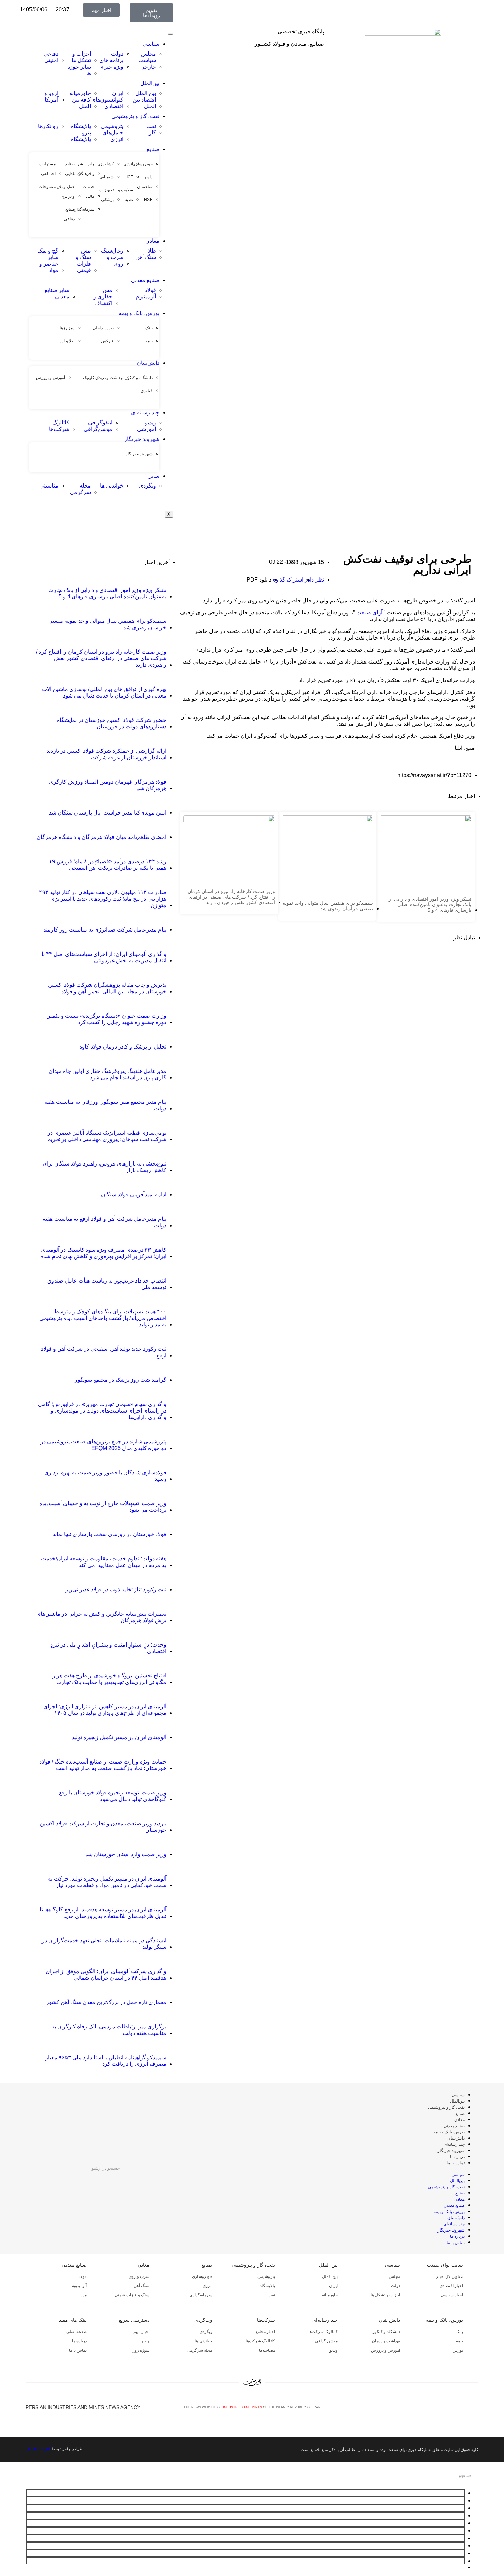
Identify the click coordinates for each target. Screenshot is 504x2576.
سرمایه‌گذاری (201, 2295)
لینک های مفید (73, 2320)
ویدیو (334, 2350)
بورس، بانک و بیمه (139, 313)
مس (83, 2295)
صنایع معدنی (145, 280)
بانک (459, 2332)
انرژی (207, 2286)
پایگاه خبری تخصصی (301, 31)
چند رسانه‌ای (145, 413)
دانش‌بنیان (148, 363)
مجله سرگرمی (200, 2350)
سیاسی (151, 44)
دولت (395, 2286)
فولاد (83, 2276)
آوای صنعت (369, 613)
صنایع (153, 149)
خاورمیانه (330, 2295)
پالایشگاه (267, 2286)
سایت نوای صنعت (445, 2265)
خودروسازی (202, 2276)
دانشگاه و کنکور (386, 2332)
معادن (152, 241)
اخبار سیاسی (452, 2295)
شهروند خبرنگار (142, 439)
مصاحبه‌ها (267, 2350)
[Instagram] (464, 2407)
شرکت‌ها (266, 2320)
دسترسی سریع (134, 2320)
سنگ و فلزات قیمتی (132, 2295)
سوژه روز (141, 2350)
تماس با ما (456, 2163)
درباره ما (457, 2157)
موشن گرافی (326, 2341)
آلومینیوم (79, 2286)
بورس (458, 2350)
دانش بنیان (389, 2320)
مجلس (394, 2276)
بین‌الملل (150, 83)
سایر (154, 476)
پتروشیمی (266, 2276)
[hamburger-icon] (170, 34)
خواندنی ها (203, 2341)
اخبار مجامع (265, 2332)
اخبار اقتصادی (451, 2286)
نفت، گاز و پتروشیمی (135, 116)
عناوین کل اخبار (449, 2276)
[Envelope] (453, 2407)
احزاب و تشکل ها (385, 2295)
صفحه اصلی (76, 2332)
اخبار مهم (141, 2332)
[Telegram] (475, 2407)
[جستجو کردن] (30, 2169)
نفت (271, 2295)
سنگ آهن (142, 2286)
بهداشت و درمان (386, 2341)
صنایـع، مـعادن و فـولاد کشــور (289, 44)
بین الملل (328, 2265)
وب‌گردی (203, 2320)
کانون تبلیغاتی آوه (38, 2449)
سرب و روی (139, 2276)
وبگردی (206, 2332)
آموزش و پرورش (386, 2350)
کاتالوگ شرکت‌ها (323, 2332)
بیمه (459, 2341)
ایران (333, 2286)
